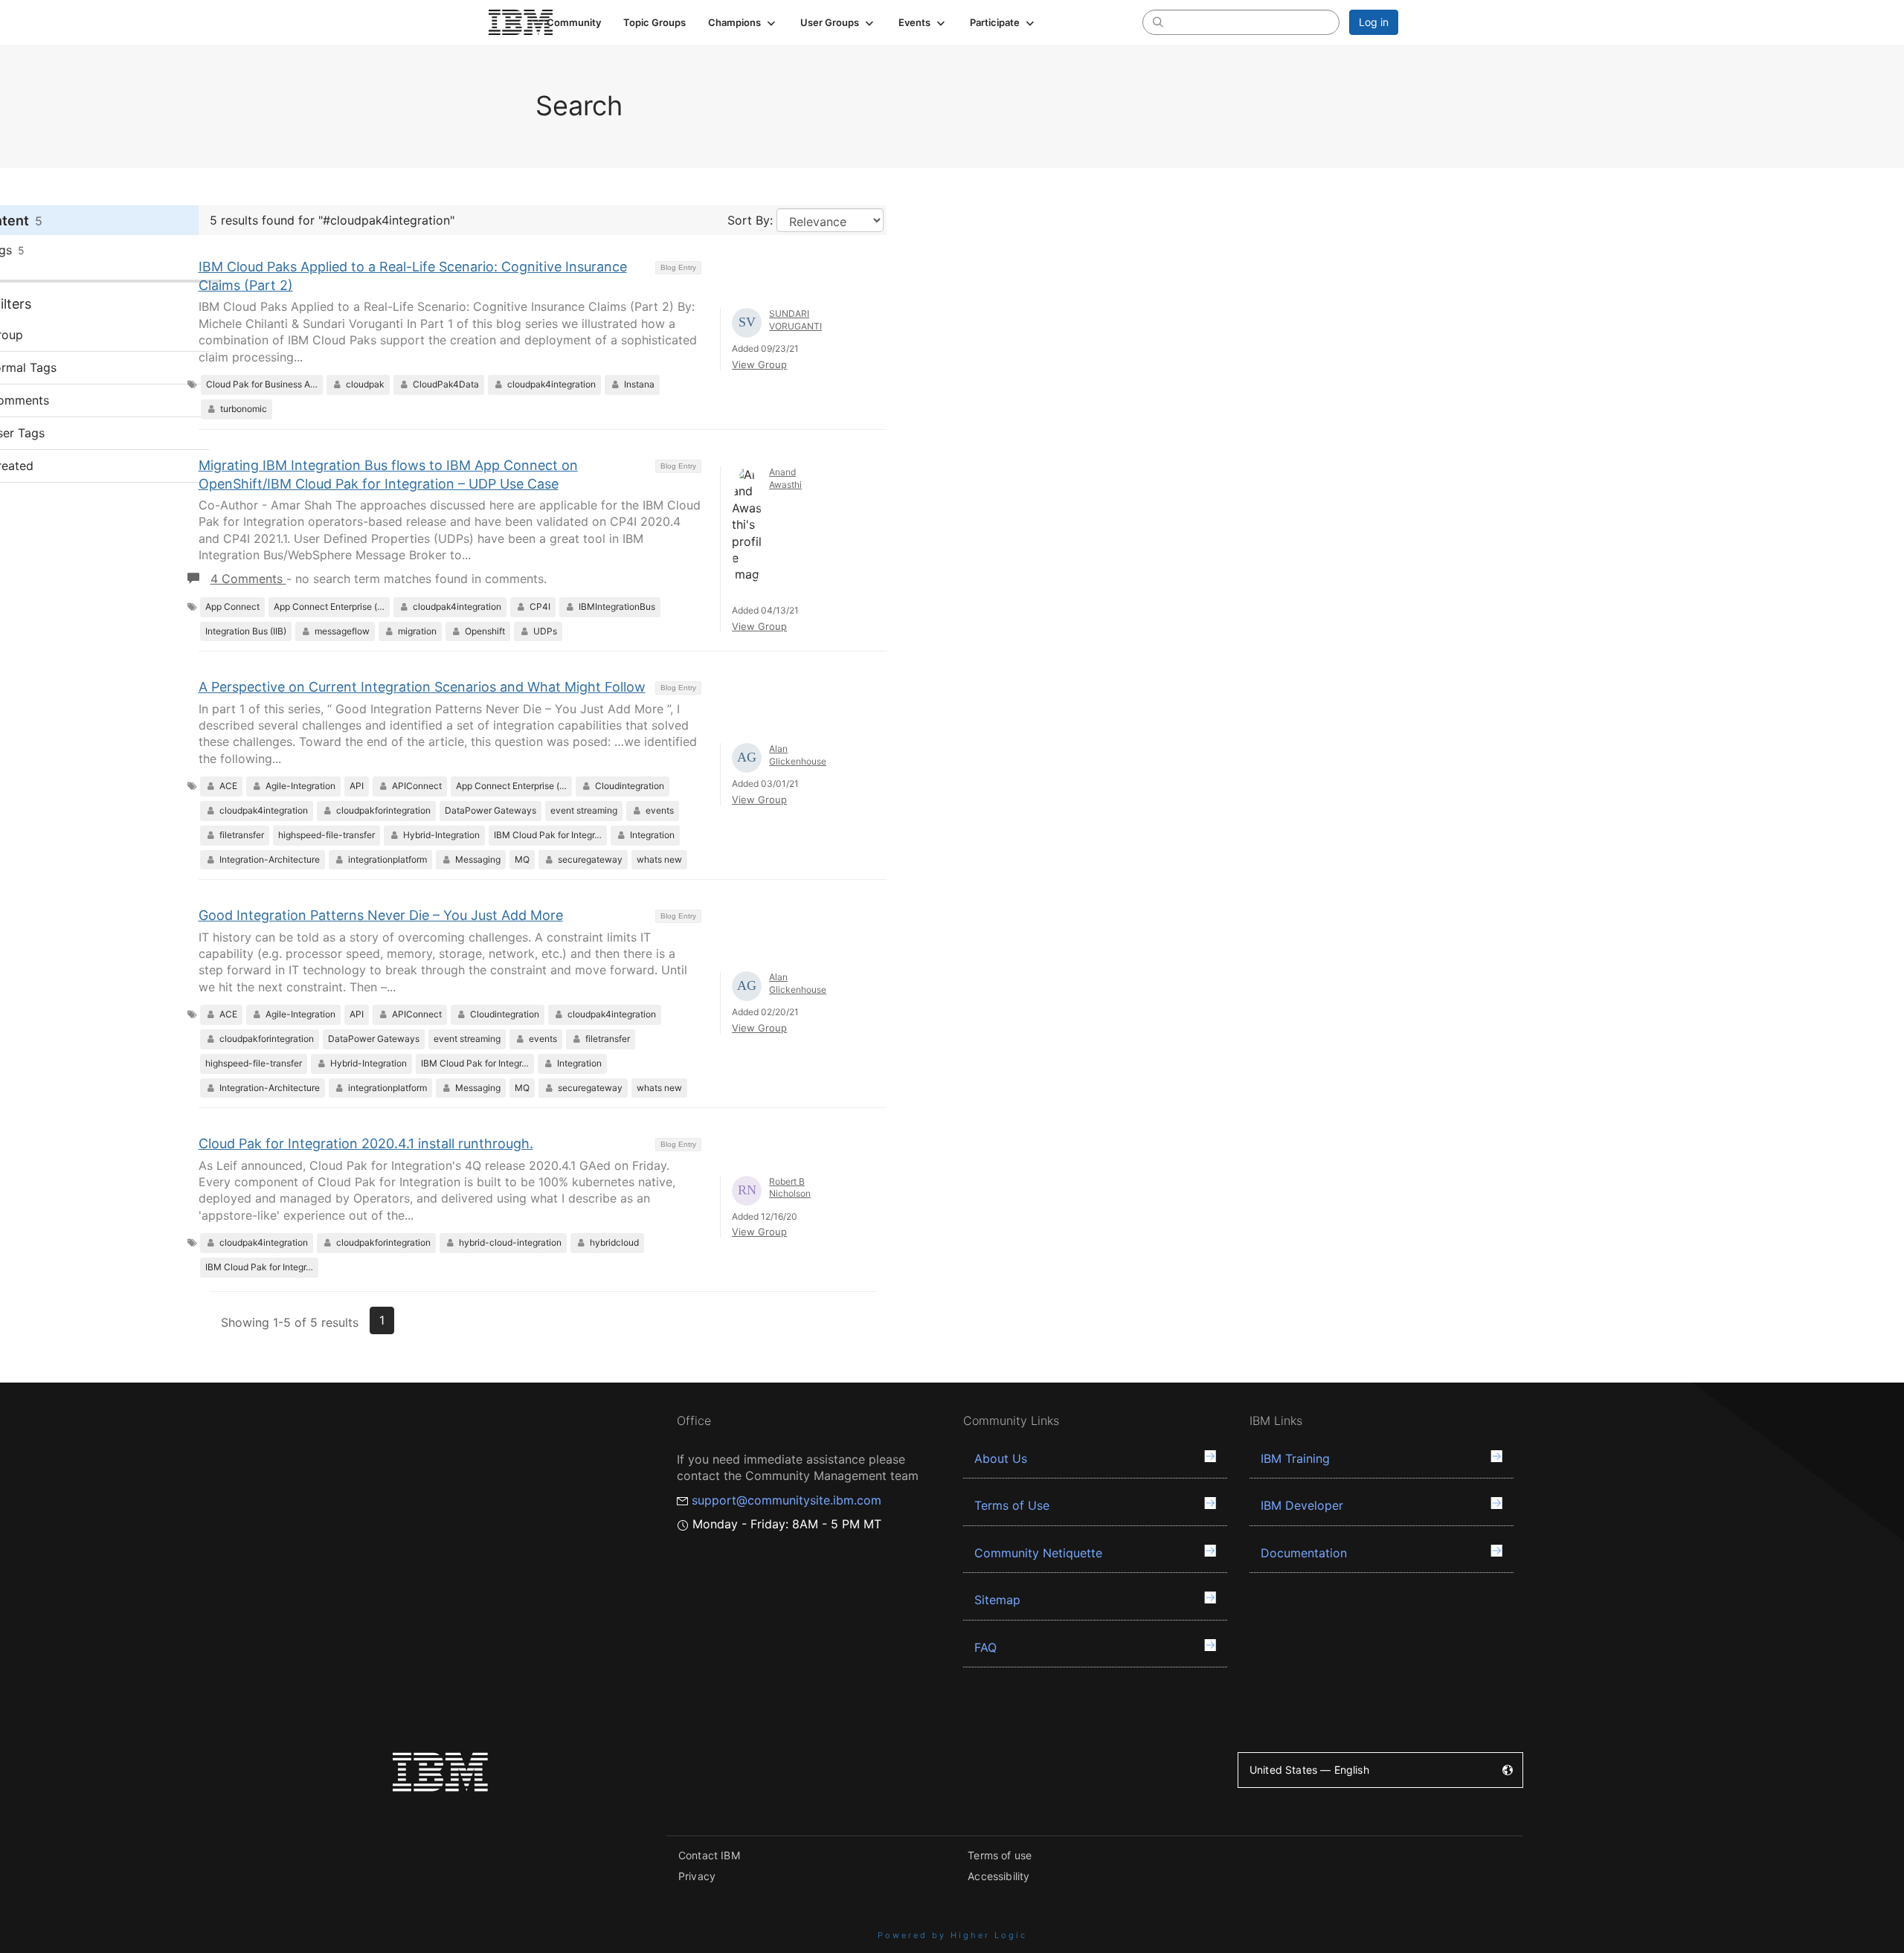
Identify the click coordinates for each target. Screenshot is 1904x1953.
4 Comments (248, 579)
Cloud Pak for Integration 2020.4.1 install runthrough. (366, 1143)
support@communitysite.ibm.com (787, 1500)
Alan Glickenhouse (798, 755)
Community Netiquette (1038, 1553)
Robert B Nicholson (790, 1188)
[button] (743, 22)
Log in (1374, 22)
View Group (759, 364)
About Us (1001, 1458)
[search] (1158, 22)
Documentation (1304, 1553)
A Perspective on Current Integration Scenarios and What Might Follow (422, 687)
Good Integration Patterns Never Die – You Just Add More (381, 915)
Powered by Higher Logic (952, 1935)
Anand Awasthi (785, 478)
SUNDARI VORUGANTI (795, 320)
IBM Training (1295, 1458)
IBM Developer (1302, 1505)
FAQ (985, 1647)
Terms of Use (1012, 1505)
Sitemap (997, 1600)
